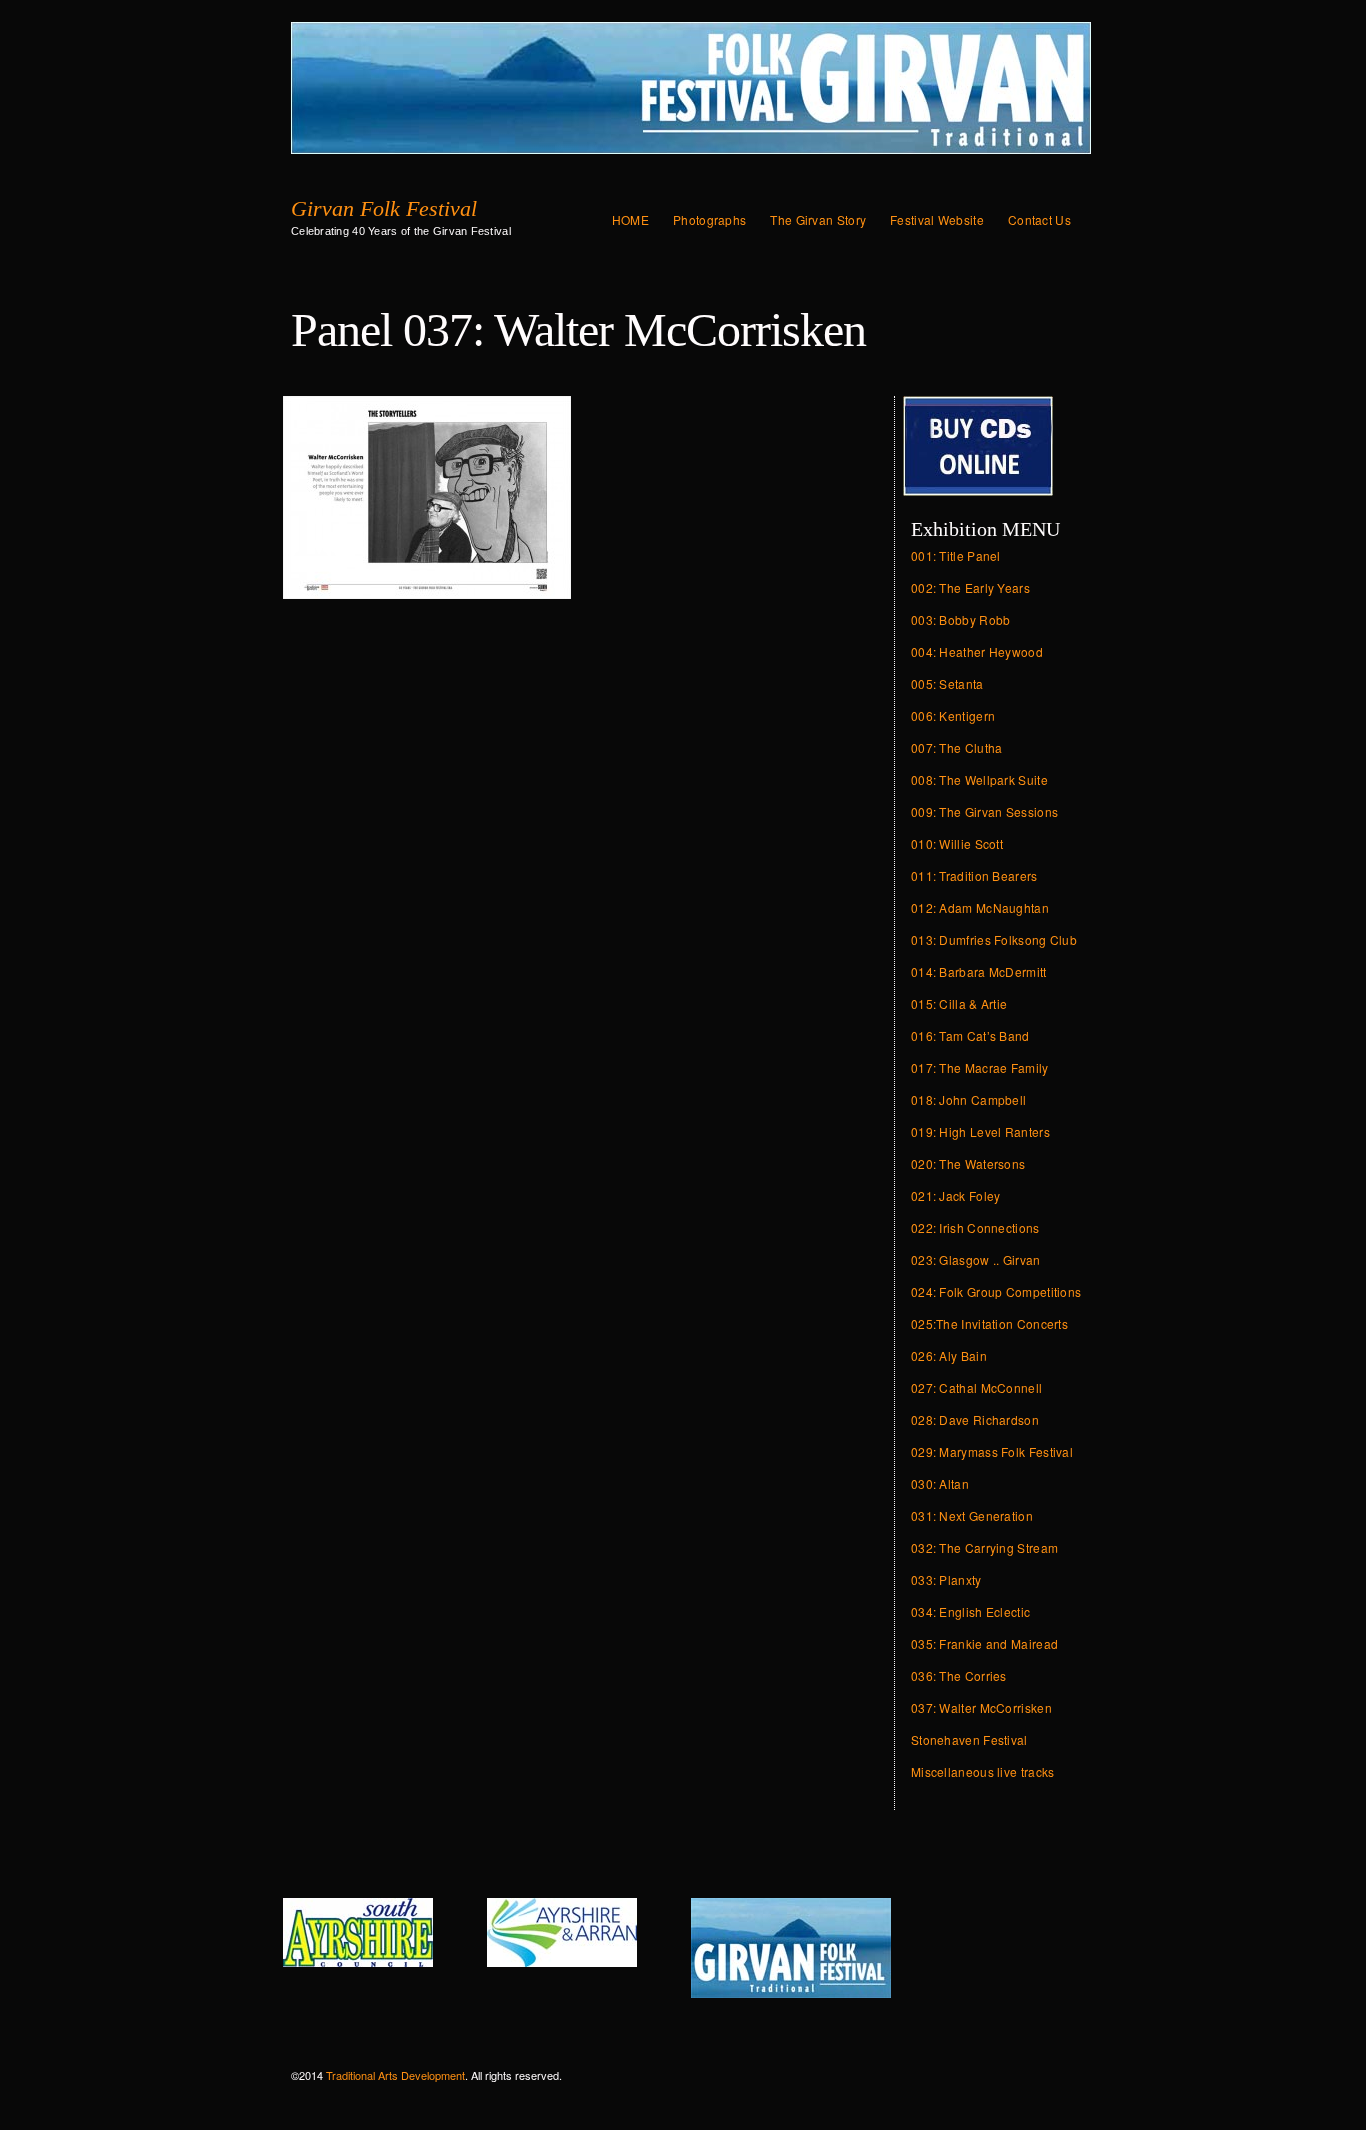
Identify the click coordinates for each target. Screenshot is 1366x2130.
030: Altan (940, 1483)
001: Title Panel (956, 555)
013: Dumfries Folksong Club (994, 939)
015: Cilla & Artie (959, 1003)
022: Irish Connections (975, 1227)
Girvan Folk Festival (384, 209)
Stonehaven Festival (969, 1739)
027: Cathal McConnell (976, 1387)
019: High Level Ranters (980, 1131)
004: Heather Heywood (977, 651)
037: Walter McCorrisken (981, 1707)
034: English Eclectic (970, 1611)
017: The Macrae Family (980, 1067)
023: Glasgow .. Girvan (976, 1259)
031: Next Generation (972, 1515)
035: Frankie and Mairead (984, 1643)
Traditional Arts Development (395, 2075)
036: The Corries (959, 1675)
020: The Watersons (968, 1163)
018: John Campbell (968, 1099)
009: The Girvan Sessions (984, 811)
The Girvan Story (818, 219)
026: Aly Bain (949, 1355)
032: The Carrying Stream (984, 1547)
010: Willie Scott (957, 843)
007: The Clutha (957, 747)
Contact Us (1039, 219)
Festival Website (937, 219)
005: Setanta (947, 683)
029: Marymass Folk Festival (992, 1451)
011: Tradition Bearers (974, 875)
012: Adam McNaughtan (980, 907)
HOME (630, 219)
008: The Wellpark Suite (979, 779)
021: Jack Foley (956, 1195)
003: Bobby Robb (961, 619)
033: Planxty (946, 1579)
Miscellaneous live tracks (983, 1771)
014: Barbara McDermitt (979, 971)
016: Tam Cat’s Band (970, 1035)
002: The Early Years (970, 587)
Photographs (709, 219)
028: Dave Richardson (975, 1419)
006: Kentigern (953, 715)
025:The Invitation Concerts (989, 1323)
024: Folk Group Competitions (996, 1291)
